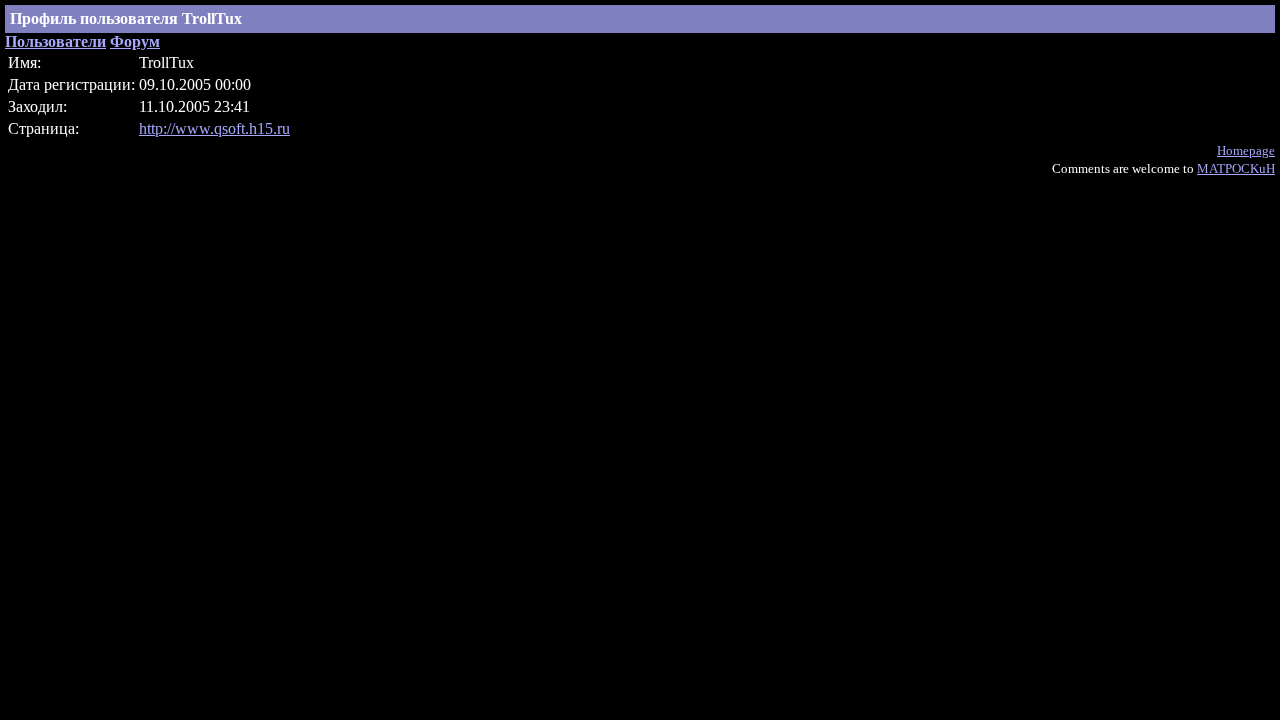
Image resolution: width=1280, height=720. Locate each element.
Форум (135, 41)
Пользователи (55, 41)
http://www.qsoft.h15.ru (214, 128)
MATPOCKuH (1236, 168)
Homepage (1246, 150)
